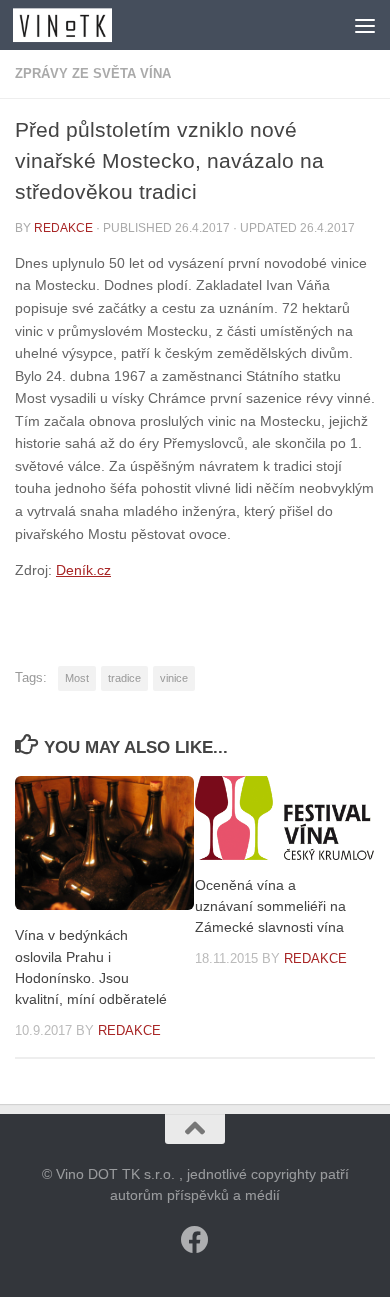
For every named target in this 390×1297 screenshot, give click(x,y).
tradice (124, 678)
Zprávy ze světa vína (93, 73)
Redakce (63, 228)
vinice (174, 678)
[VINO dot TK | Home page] (79, 25)
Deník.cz (83, 570)
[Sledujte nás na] (195, 1240)
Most (77, 678)
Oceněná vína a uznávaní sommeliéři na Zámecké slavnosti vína (270, 906)
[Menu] (365, 25)
